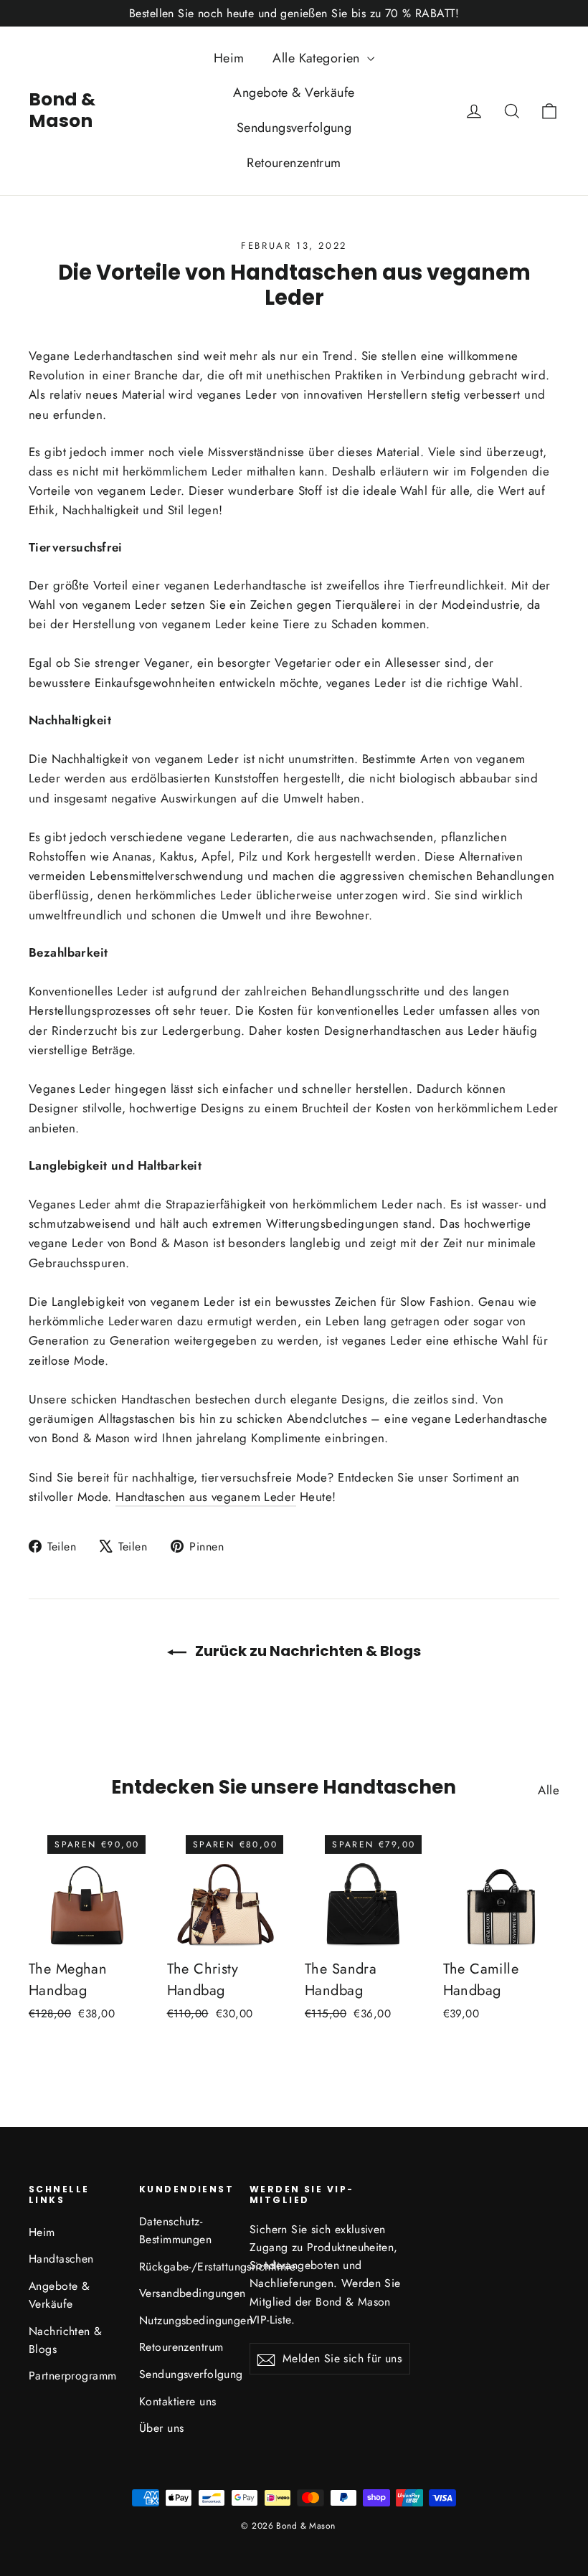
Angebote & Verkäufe (294, 93)
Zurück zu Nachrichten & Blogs (307, 1651)
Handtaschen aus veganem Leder (205, 1497)
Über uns (161, 2428)
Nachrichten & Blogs (66, 2340)
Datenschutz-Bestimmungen (175, 2230)
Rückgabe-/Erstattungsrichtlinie (184, 2267)
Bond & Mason (62, 110)
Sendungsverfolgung (294, 128)
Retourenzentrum (294, 163)
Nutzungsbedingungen (184, 2320)
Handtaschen (61, 2259)
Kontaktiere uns (177, 2401)
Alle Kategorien (318, 58)
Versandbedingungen (184, 2293)
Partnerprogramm (72, 2376)
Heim (229, 58)
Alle (549, 1790)
